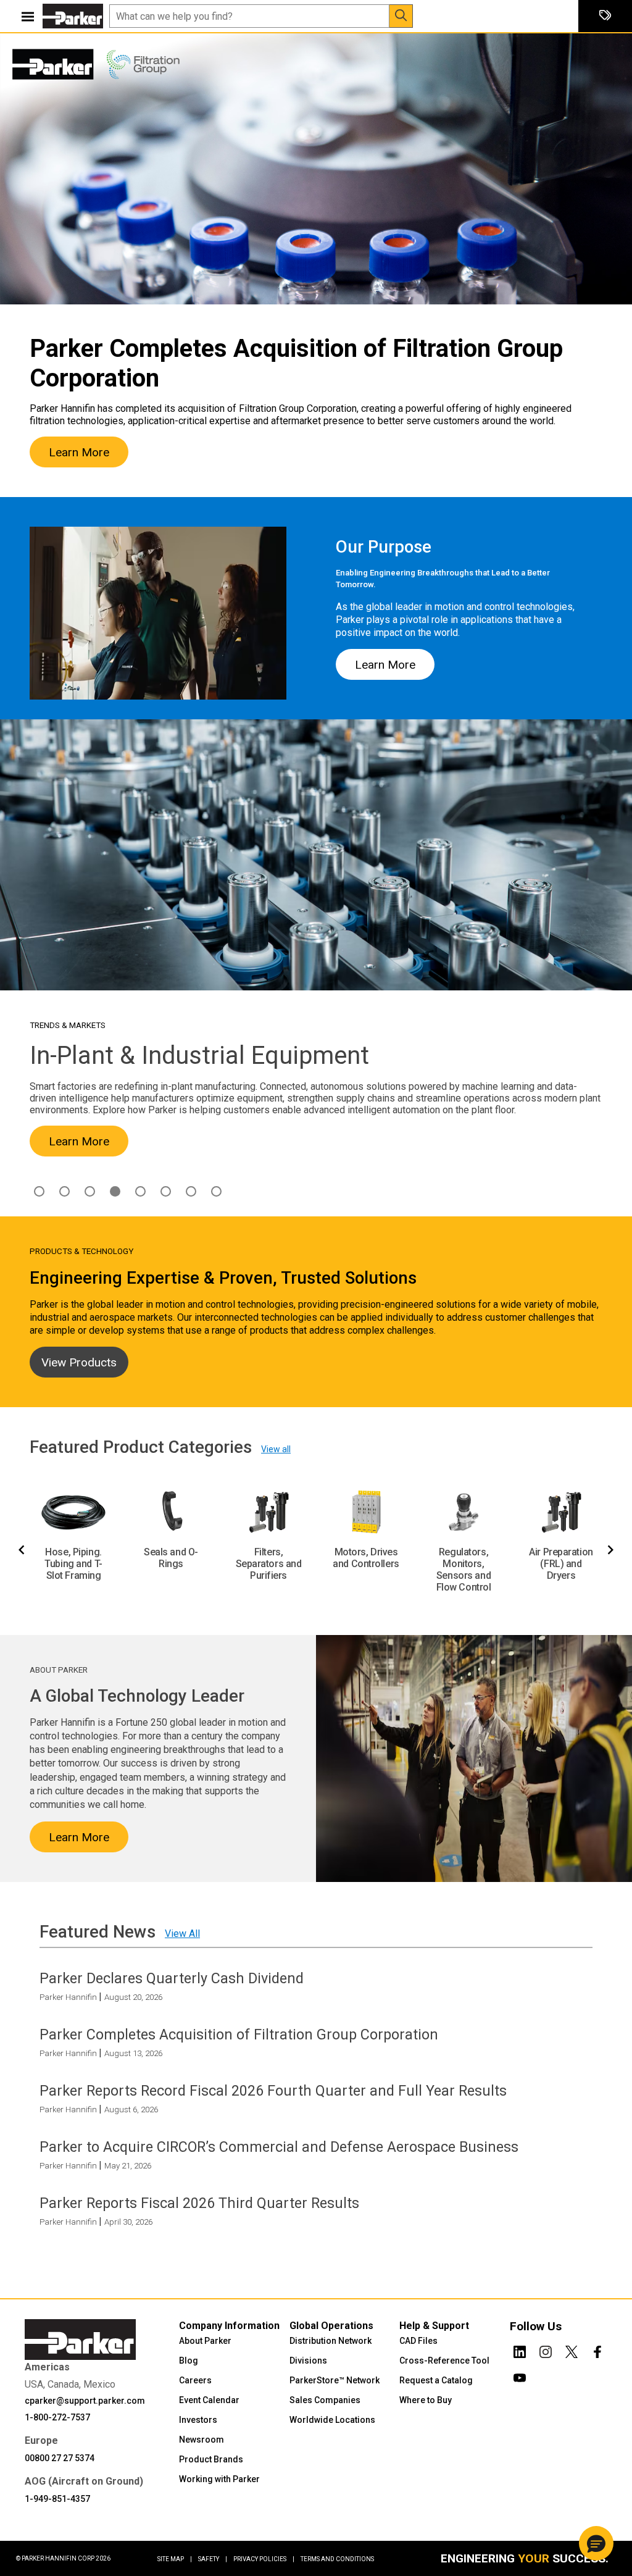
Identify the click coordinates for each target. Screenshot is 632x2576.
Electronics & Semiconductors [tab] (64, 1191)
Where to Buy (426, 2400)
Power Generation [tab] (191, 1191)
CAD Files (418, 2341)
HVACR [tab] (90, 1191)
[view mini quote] (605, 16)
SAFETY (213, 2559)
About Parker (205, 2341)
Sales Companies (325, 2400)
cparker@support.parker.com (85, 2401)
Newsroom (202, 2440)
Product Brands (211, 2459)
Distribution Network (331, 2341)
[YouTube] (520, 2375)
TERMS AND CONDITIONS (337, 2559)
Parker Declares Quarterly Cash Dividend (172, 1978)
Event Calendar (209, 2400)
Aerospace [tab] (39, 1191)
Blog (189, 2361)
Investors (198, 2420)
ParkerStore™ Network (335, 2380)
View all (276, 1449)
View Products (79, 1362)
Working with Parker (219, 2479)
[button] (596, 2543)
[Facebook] (597, 2349)
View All (182, 1934)
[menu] (28, 16)
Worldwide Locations (332, 2420)
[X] (572, 2349)
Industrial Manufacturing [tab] (115, 1191)
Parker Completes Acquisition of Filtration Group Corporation (239, 2034)
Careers (195, 2380)
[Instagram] (546, 2349)
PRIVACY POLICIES (264, 2559)
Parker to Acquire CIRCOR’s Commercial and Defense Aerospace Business (279, 2147)
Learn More (79, 452)
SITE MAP (175, 2559)
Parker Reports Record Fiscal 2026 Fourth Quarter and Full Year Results (273, 2091)
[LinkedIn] (520, 2349)
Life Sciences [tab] (140, 1191)
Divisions (308, 2361)
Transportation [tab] (216, 1191)
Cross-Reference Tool (444, 2361)
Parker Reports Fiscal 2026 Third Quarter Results (199, 2203)
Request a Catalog (436, 2380)
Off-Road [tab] (166, 1191)
